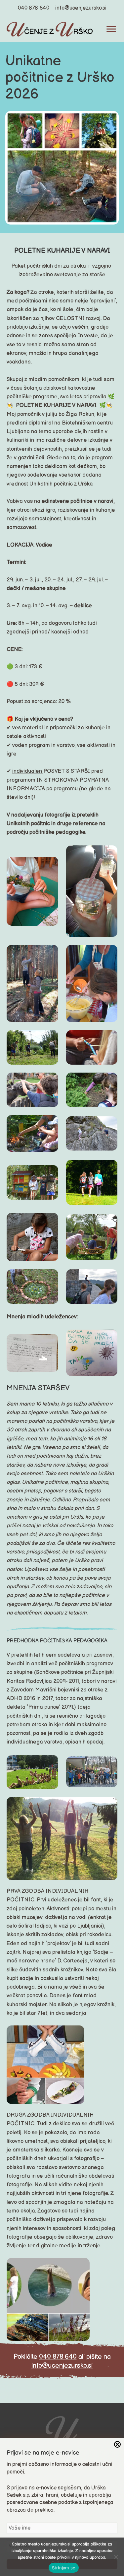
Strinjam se (64, 2568)
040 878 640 (34, 8)
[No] (116, 2557)
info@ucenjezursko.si (81, 8)
